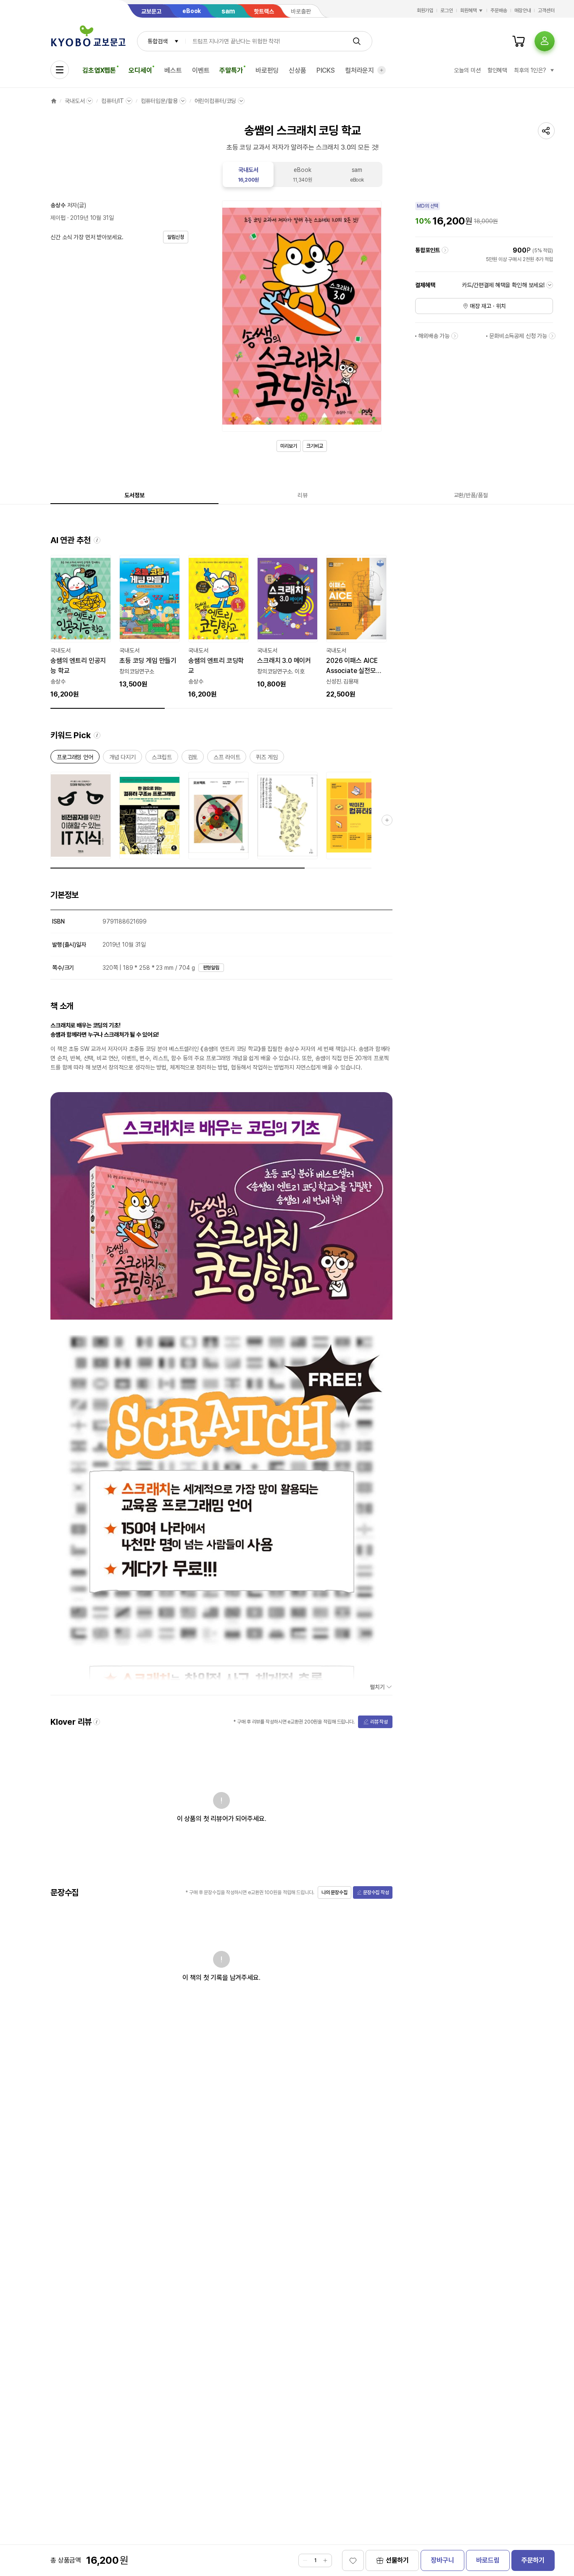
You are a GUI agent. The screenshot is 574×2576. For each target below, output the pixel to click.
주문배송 (499, 11)
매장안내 (523, 11)
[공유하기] (546, 131)
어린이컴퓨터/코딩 (216, 101)
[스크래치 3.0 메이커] (287, 622)
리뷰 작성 (379, 1722)
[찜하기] (353, 2560)
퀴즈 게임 (267, 759)
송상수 (58, 205)
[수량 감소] (305, 2560)
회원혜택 (469, 11)
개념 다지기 (122, 759)
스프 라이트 (227, 759)
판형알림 (211, 968)
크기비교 (315, 446)
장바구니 (442, 2560)
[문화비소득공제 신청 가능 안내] (552, 336)
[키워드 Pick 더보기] (387, 820)
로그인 (447, 11)
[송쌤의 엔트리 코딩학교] (219, 627)
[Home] (54, 101)
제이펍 (58, 218)
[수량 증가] (325, 2560)
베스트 (173, 70)
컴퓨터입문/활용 (159, 101)
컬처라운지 (359, 70)
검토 (193, 759)
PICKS (326, 70)
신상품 (298, 70)
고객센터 (546, 11)
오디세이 (140, 70)
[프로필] (545, 41)
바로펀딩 (267, 70)
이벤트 (201, 70)
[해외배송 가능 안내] (455, 336)
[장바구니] (519, 41)
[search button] (357, 41)
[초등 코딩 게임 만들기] (150, 622)
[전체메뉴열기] (60, 70)
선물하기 (397, 2560)
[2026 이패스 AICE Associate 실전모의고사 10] (356, 627)
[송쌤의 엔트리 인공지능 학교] (81, 627)
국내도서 (75, 101)
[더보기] (382, 70)
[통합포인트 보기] (445, 250)
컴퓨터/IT (112, 101)
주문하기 (533, 2560)
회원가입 (425, 11)
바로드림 (488, 2560)
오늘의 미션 (467, 70)
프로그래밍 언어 (75, 759)
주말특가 (231, 70)
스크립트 (162, 759)
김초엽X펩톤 (99, 70)
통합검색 (157, 41)
